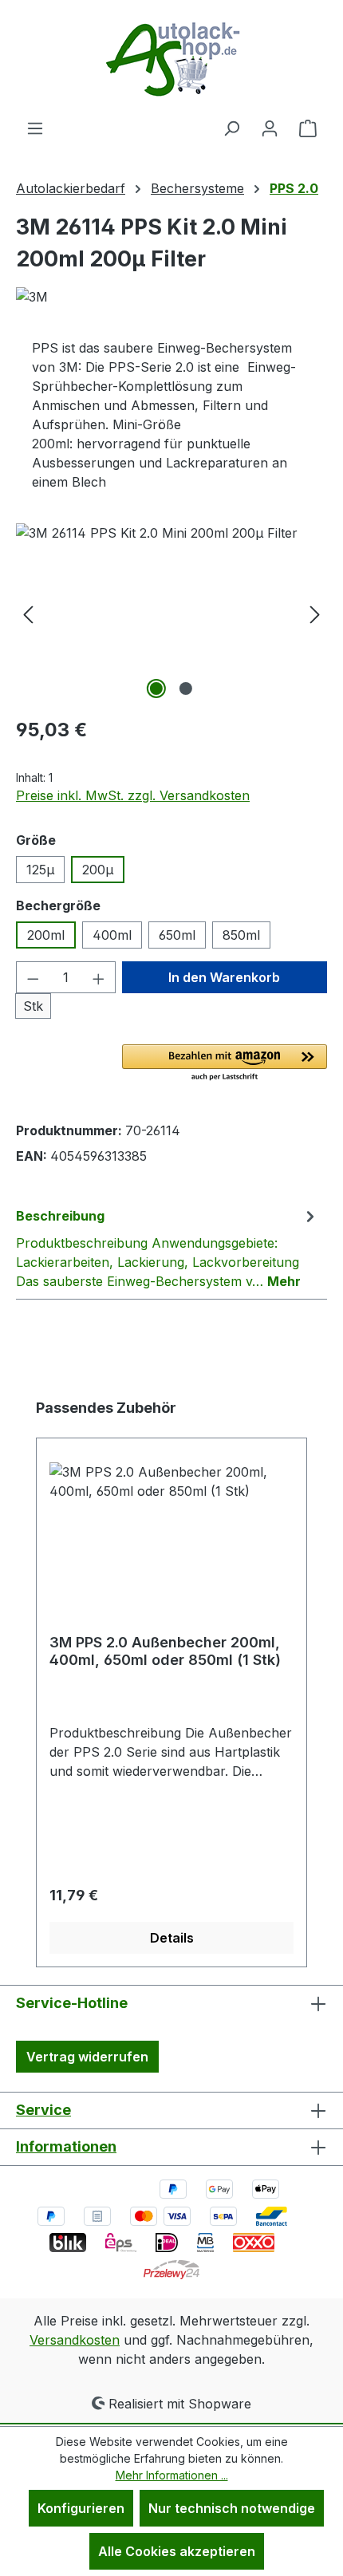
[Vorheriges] (28, 613)
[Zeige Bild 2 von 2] (186, 688)
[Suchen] (231, 128)
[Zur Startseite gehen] (171, 59)
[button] (225, 1063)
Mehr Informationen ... (172, 2475)
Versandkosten (75, 2340)
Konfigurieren (81, 2508)
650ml (177, 935)
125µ (40, 870)
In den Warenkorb (224, 977)
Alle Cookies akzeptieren (177, 2551)
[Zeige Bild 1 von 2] (156, 688)
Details (172, 1938)
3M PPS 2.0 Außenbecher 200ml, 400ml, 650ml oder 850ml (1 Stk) (165, 1651)
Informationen (66, 2146)
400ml (112, 935)
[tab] (168, 1248)
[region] (171, 613)
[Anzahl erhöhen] (99, 977)
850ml (241, 935)
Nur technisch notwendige (232, 2508)
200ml (46, 935)
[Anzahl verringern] (33, 977)
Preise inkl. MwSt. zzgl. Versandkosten (133, 795)
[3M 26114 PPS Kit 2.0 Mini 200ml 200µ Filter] (171, 613)
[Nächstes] (315, 613)
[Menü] (35, 128)
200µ (98, 870)
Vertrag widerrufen (87, 2057)
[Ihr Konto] (270, 128)
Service (43, 2110)
